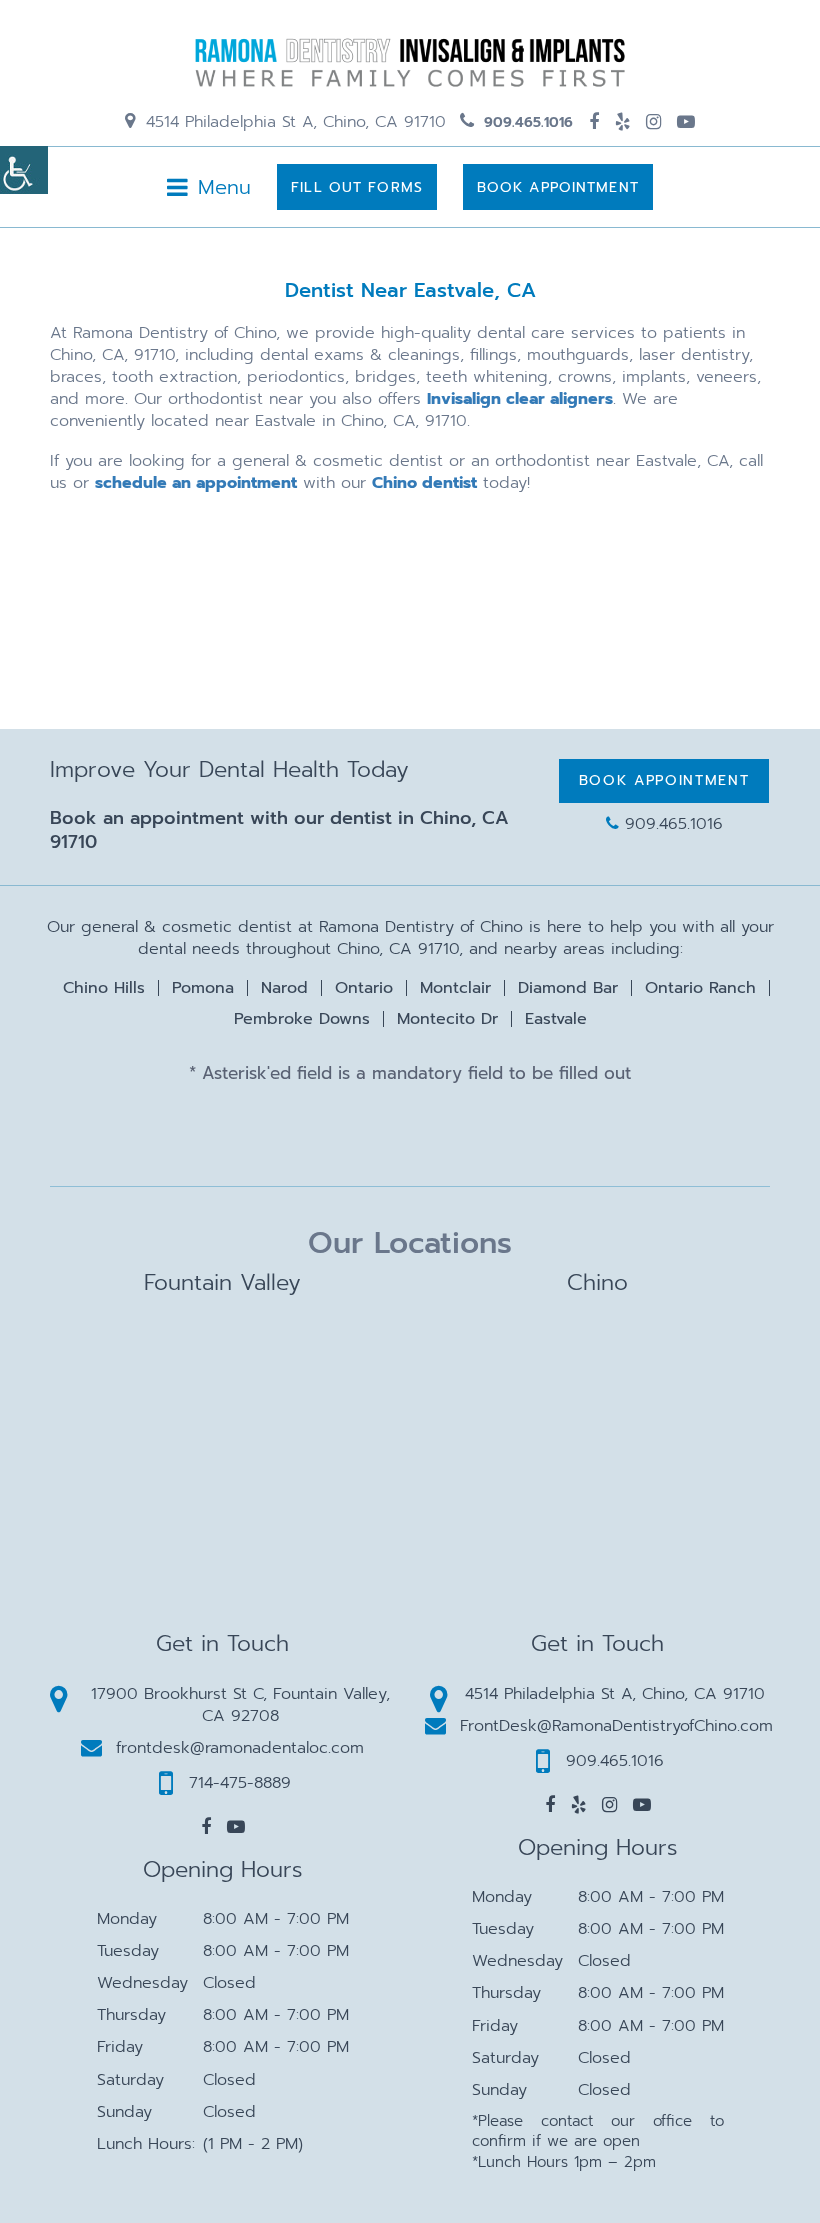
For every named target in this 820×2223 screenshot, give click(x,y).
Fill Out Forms (357, 187)
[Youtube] (686, 122)
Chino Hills (104, 988)
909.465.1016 (526, 122)
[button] (206, 1827)
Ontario (364, 988)
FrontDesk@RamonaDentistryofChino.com (616, 1726)
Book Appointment (558, 187)
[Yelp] (622, 122)
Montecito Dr (447, 1019)
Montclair (455, 988)
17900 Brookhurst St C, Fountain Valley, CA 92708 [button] (240, 1705)
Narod (284, 988)
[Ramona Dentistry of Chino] (410, 62)
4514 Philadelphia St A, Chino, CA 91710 (293, 122)
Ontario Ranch (700, 988)
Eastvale (556, 1019)
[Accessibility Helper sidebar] (24, 170)
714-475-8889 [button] (240, 1783)
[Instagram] (653, 122)
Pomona (203, 988)
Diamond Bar (568, 988)
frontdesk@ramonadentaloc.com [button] (240, 1748)
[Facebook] (594, 122)
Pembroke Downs (302, 1019)
